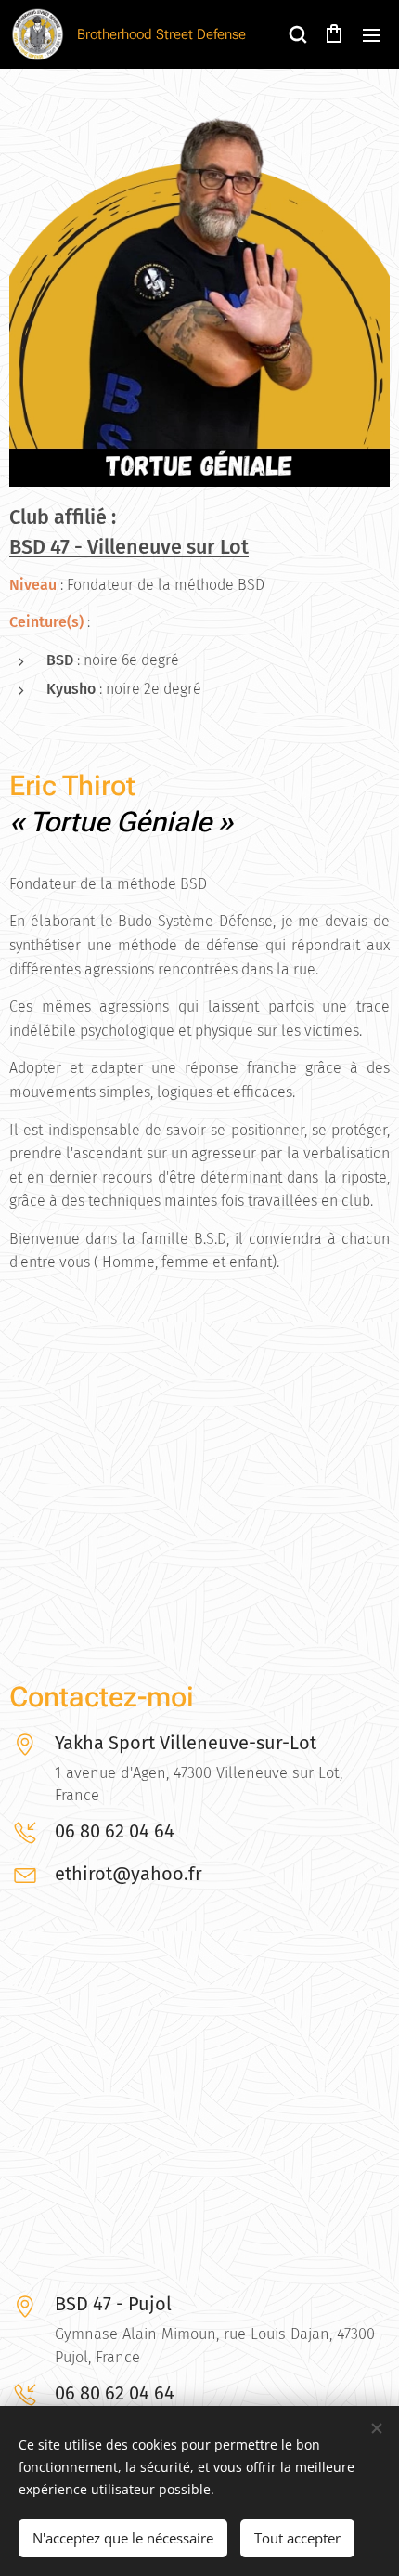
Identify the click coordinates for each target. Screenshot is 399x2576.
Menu (371, 34)
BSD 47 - (48, 547)
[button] (297, 34)
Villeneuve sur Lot (168, 547)
